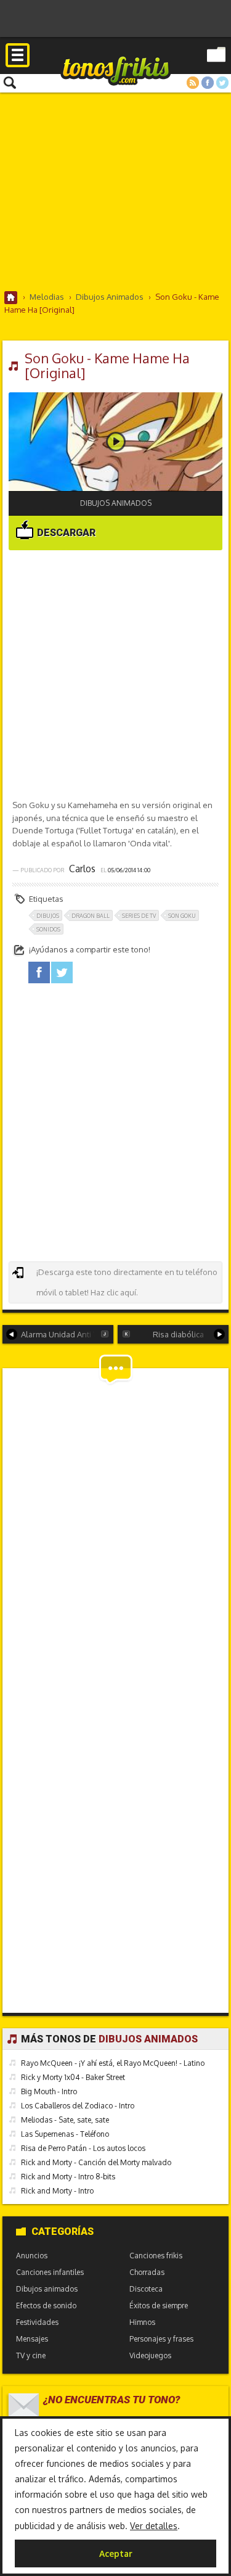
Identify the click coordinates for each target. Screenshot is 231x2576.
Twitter (222, 83)
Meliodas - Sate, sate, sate (65, 2120)
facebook (39, 972)
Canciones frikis (156, 2256)
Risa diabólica (178, 1334)
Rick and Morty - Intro (57, 2191)
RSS (193, 83)
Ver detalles (154, 2526)
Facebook (208, 83)
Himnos (142, 2322)
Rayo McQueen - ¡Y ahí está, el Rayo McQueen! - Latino (113, 2063)
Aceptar (116, 2553)
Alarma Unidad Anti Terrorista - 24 (67, 1334)
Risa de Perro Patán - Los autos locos (83, 2148)
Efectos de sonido (46, 2306)
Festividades (37, 2322)
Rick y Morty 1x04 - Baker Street (73, 2077)
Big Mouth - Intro (49, 2091)
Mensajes (32, 2339)
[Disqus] (116, 1529)
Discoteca (146, 2289)
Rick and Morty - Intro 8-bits (68, 2177)
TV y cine (31, 2355)
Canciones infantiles (50, 2272)
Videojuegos (150, 2355)
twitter (62, 972)
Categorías (63, 2231)
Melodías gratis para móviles (116, 70)
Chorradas (147, 2272)
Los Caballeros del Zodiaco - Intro (78, 2106)
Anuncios (32, 2256)
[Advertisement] (115, 191)
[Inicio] (11, 298)
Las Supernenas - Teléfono (65, 2134)
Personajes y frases (161, 2339)
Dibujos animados (116, 503)
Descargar (65, 533)
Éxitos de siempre (159, 2306)
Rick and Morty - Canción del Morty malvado (96, 2162)
